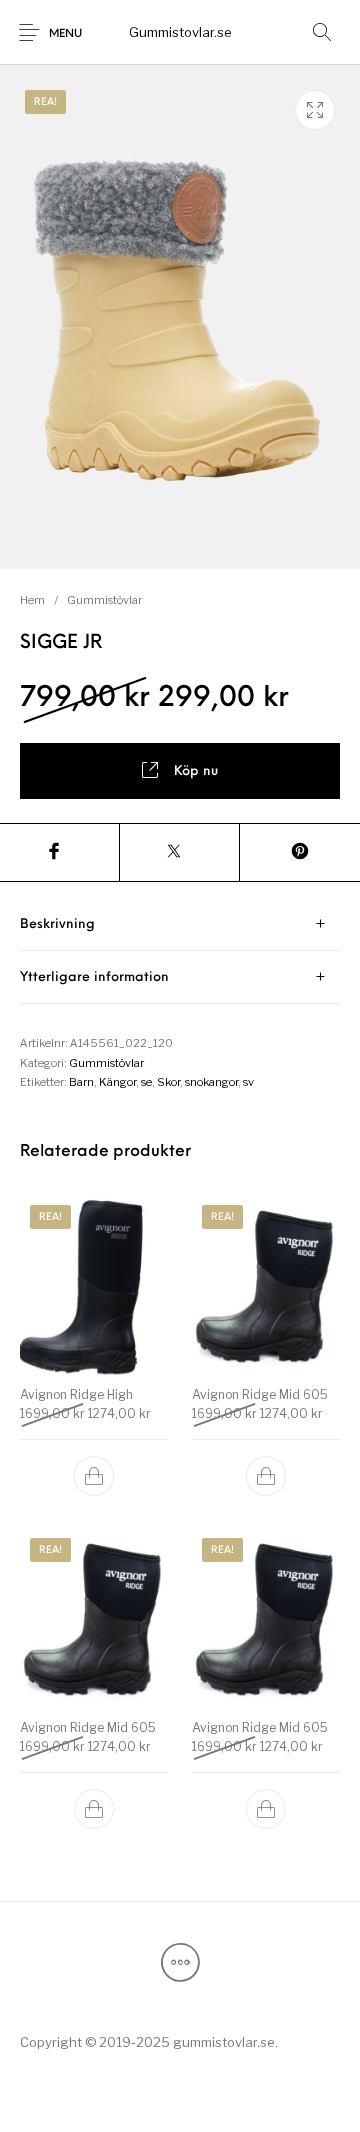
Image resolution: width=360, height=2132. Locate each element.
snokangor (211, 1082)
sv (248, 1082)
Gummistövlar (104, 600)
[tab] (180, 924)
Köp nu (196, 771)
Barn (81, 1082)
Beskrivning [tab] (57, 924)
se (146, 1082)
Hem (32, 600)
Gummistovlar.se (180, 32)
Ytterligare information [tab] (94, 977)
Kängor (117, 1082)
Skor (168, 1082)
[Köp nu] (94, 1476)
